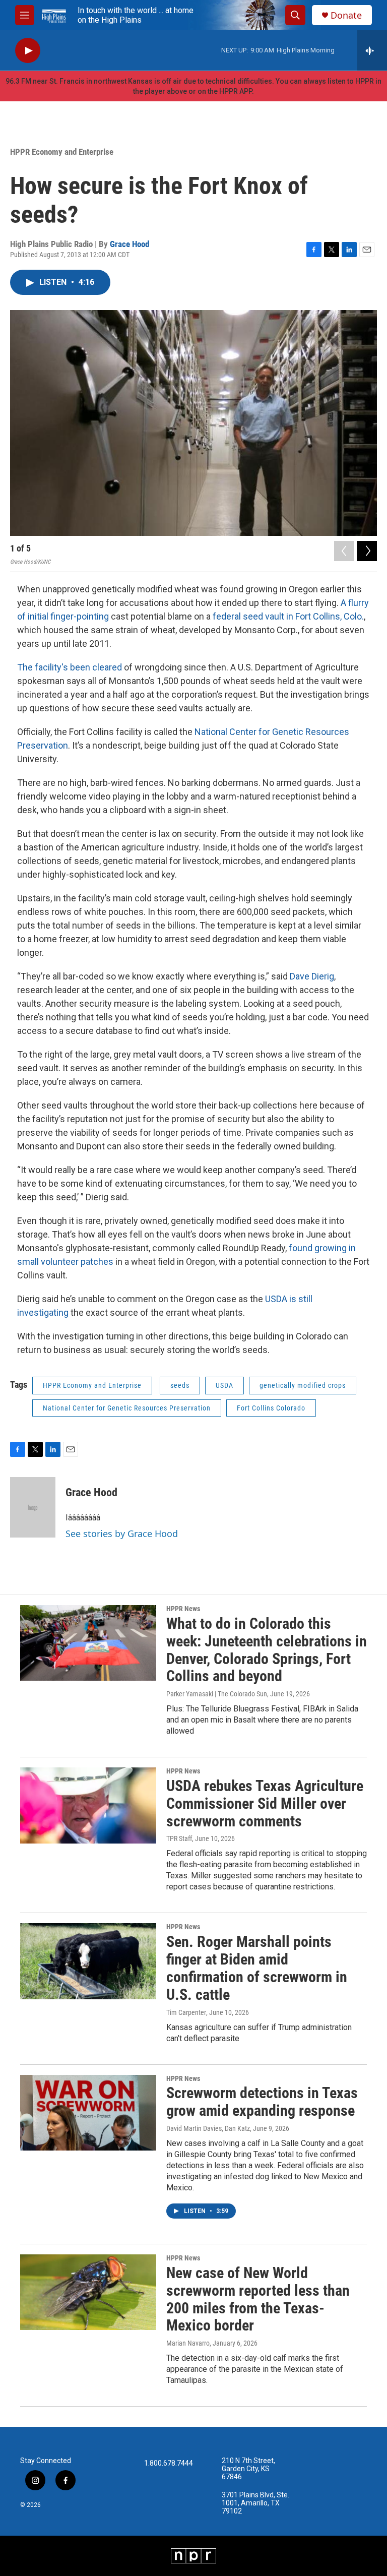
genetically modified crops (303, 1385)
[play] (28, 51)
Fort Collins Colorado (271, 1408)
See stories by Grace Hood (122, 1534)
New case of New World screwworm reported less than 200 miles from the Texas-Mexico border (258, 2299)
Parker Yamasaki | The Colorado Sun (217, 1694)
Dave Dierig (312, 976)
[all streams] (372, 50)
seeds (180, 1385)
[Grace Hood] (33, 1507)
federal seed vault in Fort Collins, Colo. (288, 616)
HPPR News (183, 1609)
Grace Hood (130, 244)
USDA (224, 1385)
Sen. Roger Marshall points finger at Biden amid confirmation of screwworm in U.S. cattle (257, 1968)
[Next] (367, 551)
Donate (346, 15)
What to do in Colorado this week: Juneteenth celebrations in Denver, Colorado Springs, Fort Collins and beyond (267, 1650)
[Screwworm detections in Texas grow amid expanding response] (88, 2113)
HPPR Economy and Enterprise (62, 152)
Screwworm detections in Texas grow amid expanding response (262, 2102)
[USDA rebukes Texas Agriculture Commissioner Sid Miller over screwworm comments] (88, 1805)
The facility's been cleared (70, 667)
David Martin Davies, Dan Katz (208, 2128)
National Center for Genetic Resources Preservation (127, 1408)
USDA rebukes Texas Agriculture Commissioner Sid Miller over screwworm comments (265, 1803)
